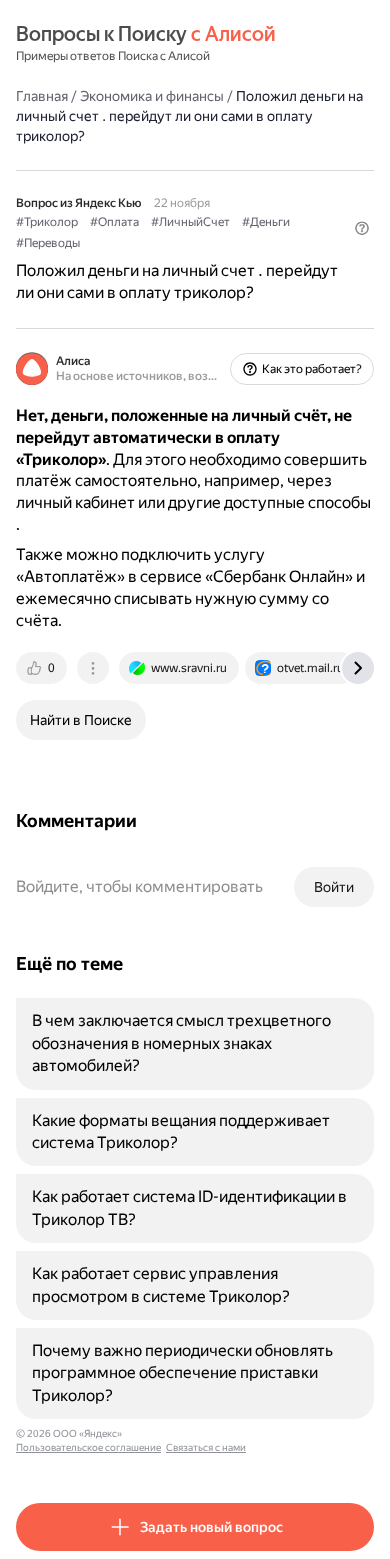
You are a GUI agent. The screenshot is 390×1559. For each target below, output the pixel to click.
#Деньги (266, 222)
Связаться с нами (206, 1447)
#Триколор (47, 222)
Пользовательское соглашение (88, 1447)
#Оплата (114, 222)
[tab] (43, 668)
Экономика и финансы (152, 96)
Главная (42, 96)
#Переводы (48, 243)
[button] (362, 228)
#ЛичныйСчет (190, 222)
